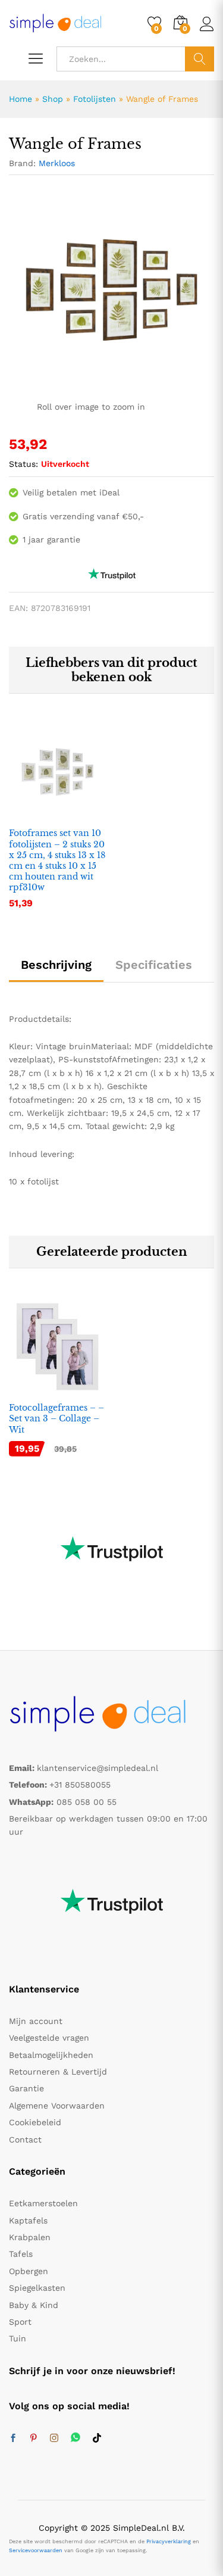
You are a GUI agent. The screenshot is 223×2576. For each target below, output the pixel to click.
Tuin (18, 2338)
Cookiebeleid (35, 2122)
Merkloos (57, 163)
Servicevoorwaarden (36, 2550)
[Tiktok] (97, 2438)
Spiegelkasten (37, 2288)
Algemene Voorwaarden (57, 2106)
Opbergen (29, 2271)
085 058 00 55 (87, 1802)
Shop (53, 99)
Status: (23, 464)
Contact (25, 2140)
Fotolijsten (95, 99)
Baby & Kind (34, 2305)
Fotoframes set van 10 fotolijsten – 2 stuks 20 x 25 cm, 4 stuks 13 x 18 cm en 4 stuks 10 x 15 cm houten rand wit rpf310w (57, 860)
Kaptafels (28, 2221)
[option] (57, 825)
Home (21, 99)
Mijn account (36, 2021)
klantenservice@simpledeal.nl (98, 1768)
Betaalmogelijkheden (51, 2055)
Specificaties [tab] (154, 965)
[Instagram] (54, 2438)
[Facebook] (13, 2438)
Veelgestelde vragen (49, 2038)
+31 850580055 (80, 1785)
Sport (20, 2322)
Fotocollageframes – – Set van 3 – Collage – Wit (56, 1418)
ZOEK (200, 59)
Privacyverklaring (169, 2541)
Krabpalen (30, 2237)
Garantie (26, 2088)
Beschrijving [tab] (56, 965)
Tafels (21, 2254)
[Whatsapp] (76, 2438)
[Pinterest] (33, 2438)
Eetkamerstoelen (43, 2203)
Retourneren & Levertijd (58, 2072)
